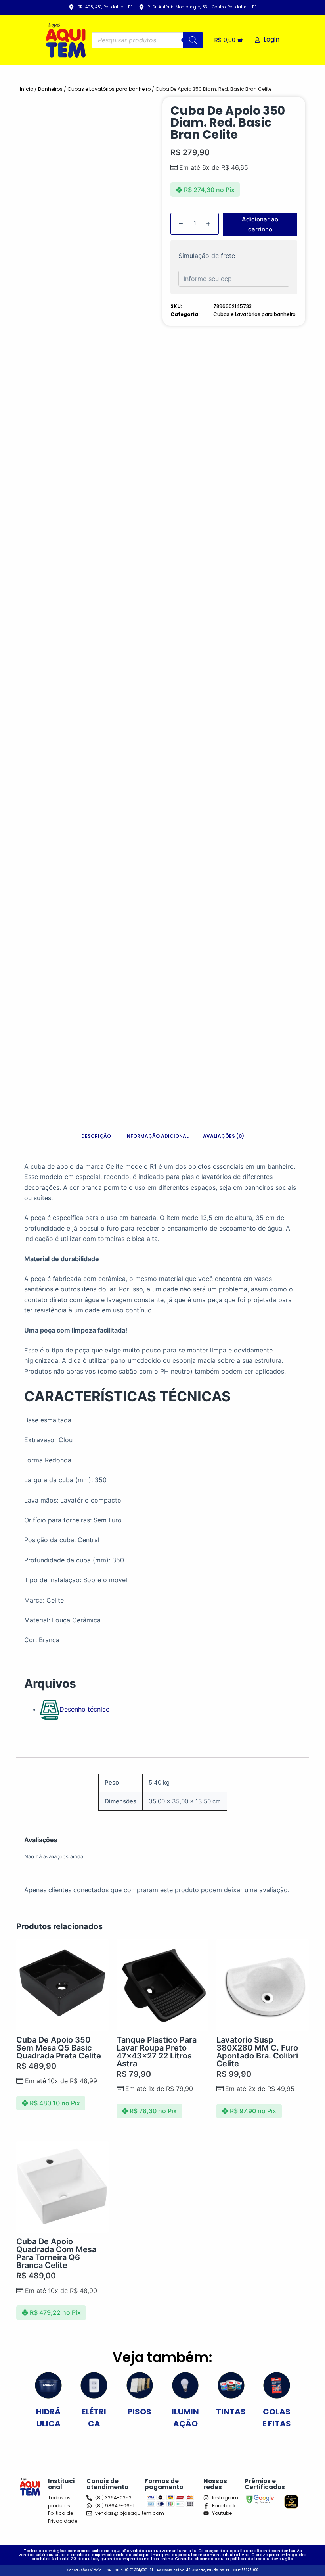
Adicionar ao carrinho (260, 224)
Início (27, 89)
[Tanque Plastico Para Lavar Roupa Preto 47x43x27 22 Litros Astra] (163, 1985)
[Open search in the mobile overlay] (147, 40)
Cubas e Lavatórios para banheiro (109, 89)
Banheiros (50, 89)
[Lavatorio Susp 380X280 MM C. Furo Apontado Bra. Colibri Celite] (263, 1985)
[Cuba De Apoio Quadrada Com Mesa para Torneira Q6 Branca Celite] (62, 2187)
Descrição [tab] (96, 1136)
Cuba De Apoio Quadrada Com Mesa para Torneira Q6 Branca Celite (56, 2253)
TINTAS (231, 2412)
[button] (302, 2553)
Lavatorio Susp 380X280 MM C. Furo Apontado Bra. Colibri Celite (257, 2052)
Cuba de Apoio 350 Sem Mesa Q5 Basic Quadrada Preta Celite (59, 2048)
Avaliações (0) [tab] (224, 1136)
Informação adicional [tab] (157, 1136)
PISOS (140, 2412)
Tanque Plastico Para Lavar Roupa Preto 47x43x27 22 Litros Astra (157, 2052)
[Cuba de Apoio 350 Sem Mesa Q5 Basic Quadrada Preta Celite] (62, 1985)
